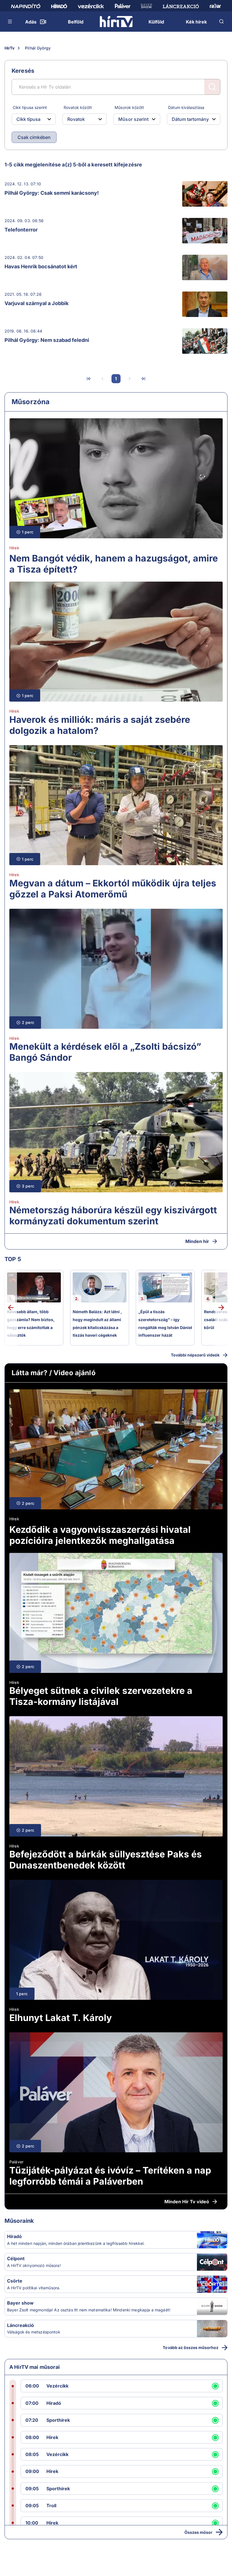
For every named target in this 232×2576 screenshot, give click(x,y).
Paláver (16, 2162)
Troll (51, 2506)
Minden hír (197, 1241)
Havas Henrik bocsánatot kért (41, 266)
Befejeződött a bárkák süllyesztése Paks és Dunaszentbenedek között (106, 1860)
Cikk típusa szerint (30, 107)
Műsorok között (129, 107)
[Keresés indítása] (212, 87)
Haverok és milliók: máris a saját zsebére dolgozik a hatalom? (100, 725)
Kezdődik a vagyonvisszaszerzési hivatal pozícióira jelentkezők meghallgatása (100, 1535)
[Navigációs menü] (10, 22)
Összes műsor (198, 2532)
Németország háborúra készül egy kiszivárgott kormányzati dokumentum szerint (113, 1216)
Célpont (16, 2258)
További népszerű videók (195, 1355)
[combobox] (29, 119)
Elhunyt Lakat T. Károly (61, 2018)
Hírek (14, 548)
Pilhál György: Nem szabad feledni (47, 340)
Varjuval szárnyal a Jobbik (36, 303)
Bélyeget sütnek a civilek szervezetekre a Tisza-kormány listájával (101, 1696)
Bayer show (20, 2303)
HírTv (9, 48)
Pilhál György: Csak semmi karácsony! (52, 193)
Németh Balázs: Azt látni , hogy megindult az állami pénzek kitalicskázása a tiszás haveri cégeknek (97, 1323)
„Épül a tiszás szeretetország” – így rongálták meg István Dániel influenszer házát (165, 1323)
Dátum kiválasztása (186, 107)
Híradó (14, 2236)
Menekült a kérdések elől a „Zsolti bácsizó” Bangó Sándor (105, 1052)
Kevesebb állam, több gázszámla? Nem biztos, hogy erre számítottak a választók (31, 1323)
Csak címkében (34, 137)
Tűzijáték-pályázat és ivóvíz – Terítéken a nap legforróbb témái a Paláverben (110, 2176)
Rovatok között (78, 107)
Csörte (15, 2281)
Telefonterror (21, 230)
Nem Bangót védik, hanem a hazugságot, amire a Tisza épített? (114, 564)
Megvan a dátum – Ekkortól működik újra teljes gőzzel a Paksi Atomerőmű (113, 889)
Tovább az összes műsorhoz (191, 2347)
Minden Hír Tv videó (187, 2202)
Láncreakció (21, 2325)
